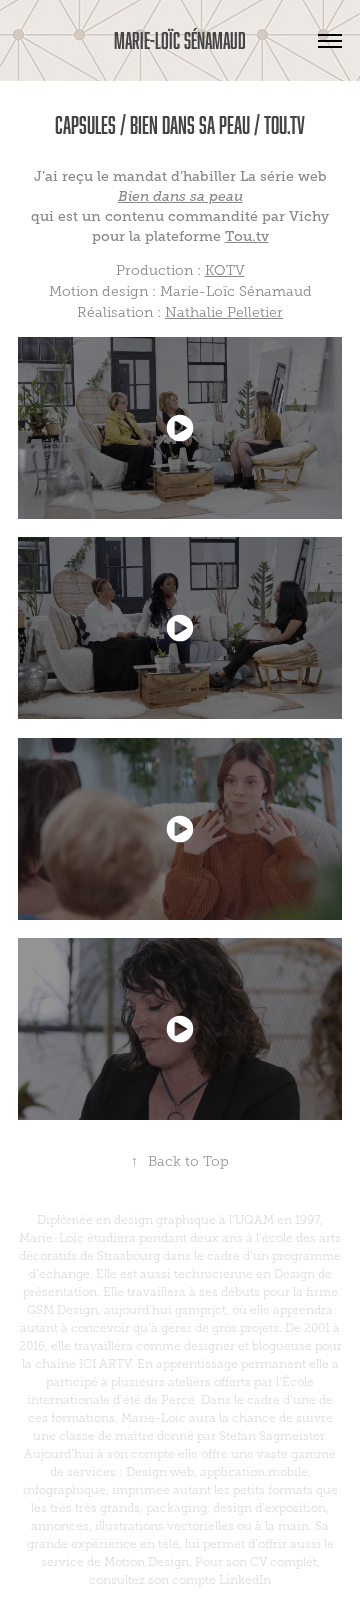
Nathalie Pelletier (224, 312)
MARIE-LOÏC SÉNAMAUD (180, 40)
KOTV (225, 270)
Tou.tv (247, 236)
